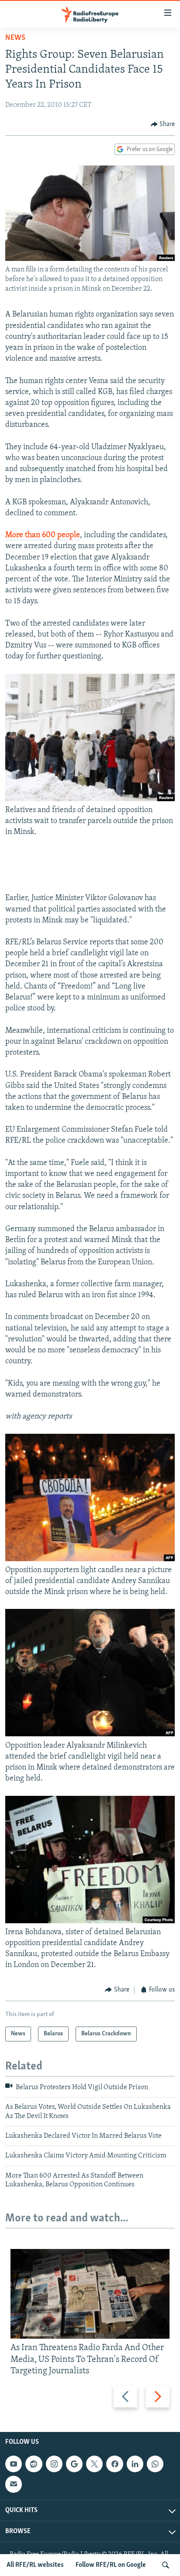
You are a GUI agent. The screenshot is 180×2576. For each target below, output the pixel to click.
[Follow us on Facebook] (114, 2464)
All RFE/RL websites (35, 2565)
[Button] (163, 124)
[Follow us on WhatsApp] (155, 2464)
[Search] (166, 2565)
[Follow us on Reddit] (34, 2464)
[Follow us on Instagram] (54, 2464)
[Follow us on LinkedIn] (135, 2464)
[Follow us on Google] (74, 2464)
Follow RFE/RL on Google (111, 2565)
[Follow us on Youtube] (14, 2464)
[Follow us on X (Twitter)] (94, 2464)
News (15, 38)
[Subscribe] (14, 2484)
